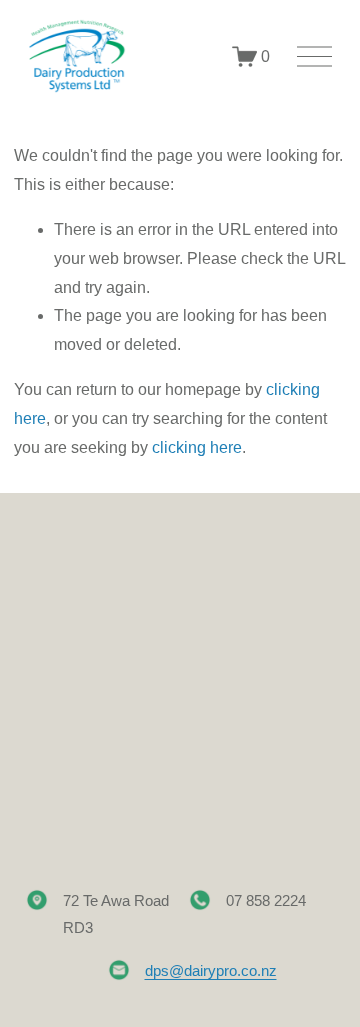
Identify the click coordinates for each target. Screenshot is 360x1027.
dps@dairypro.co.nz (211, 970)
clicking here (197, 447)
